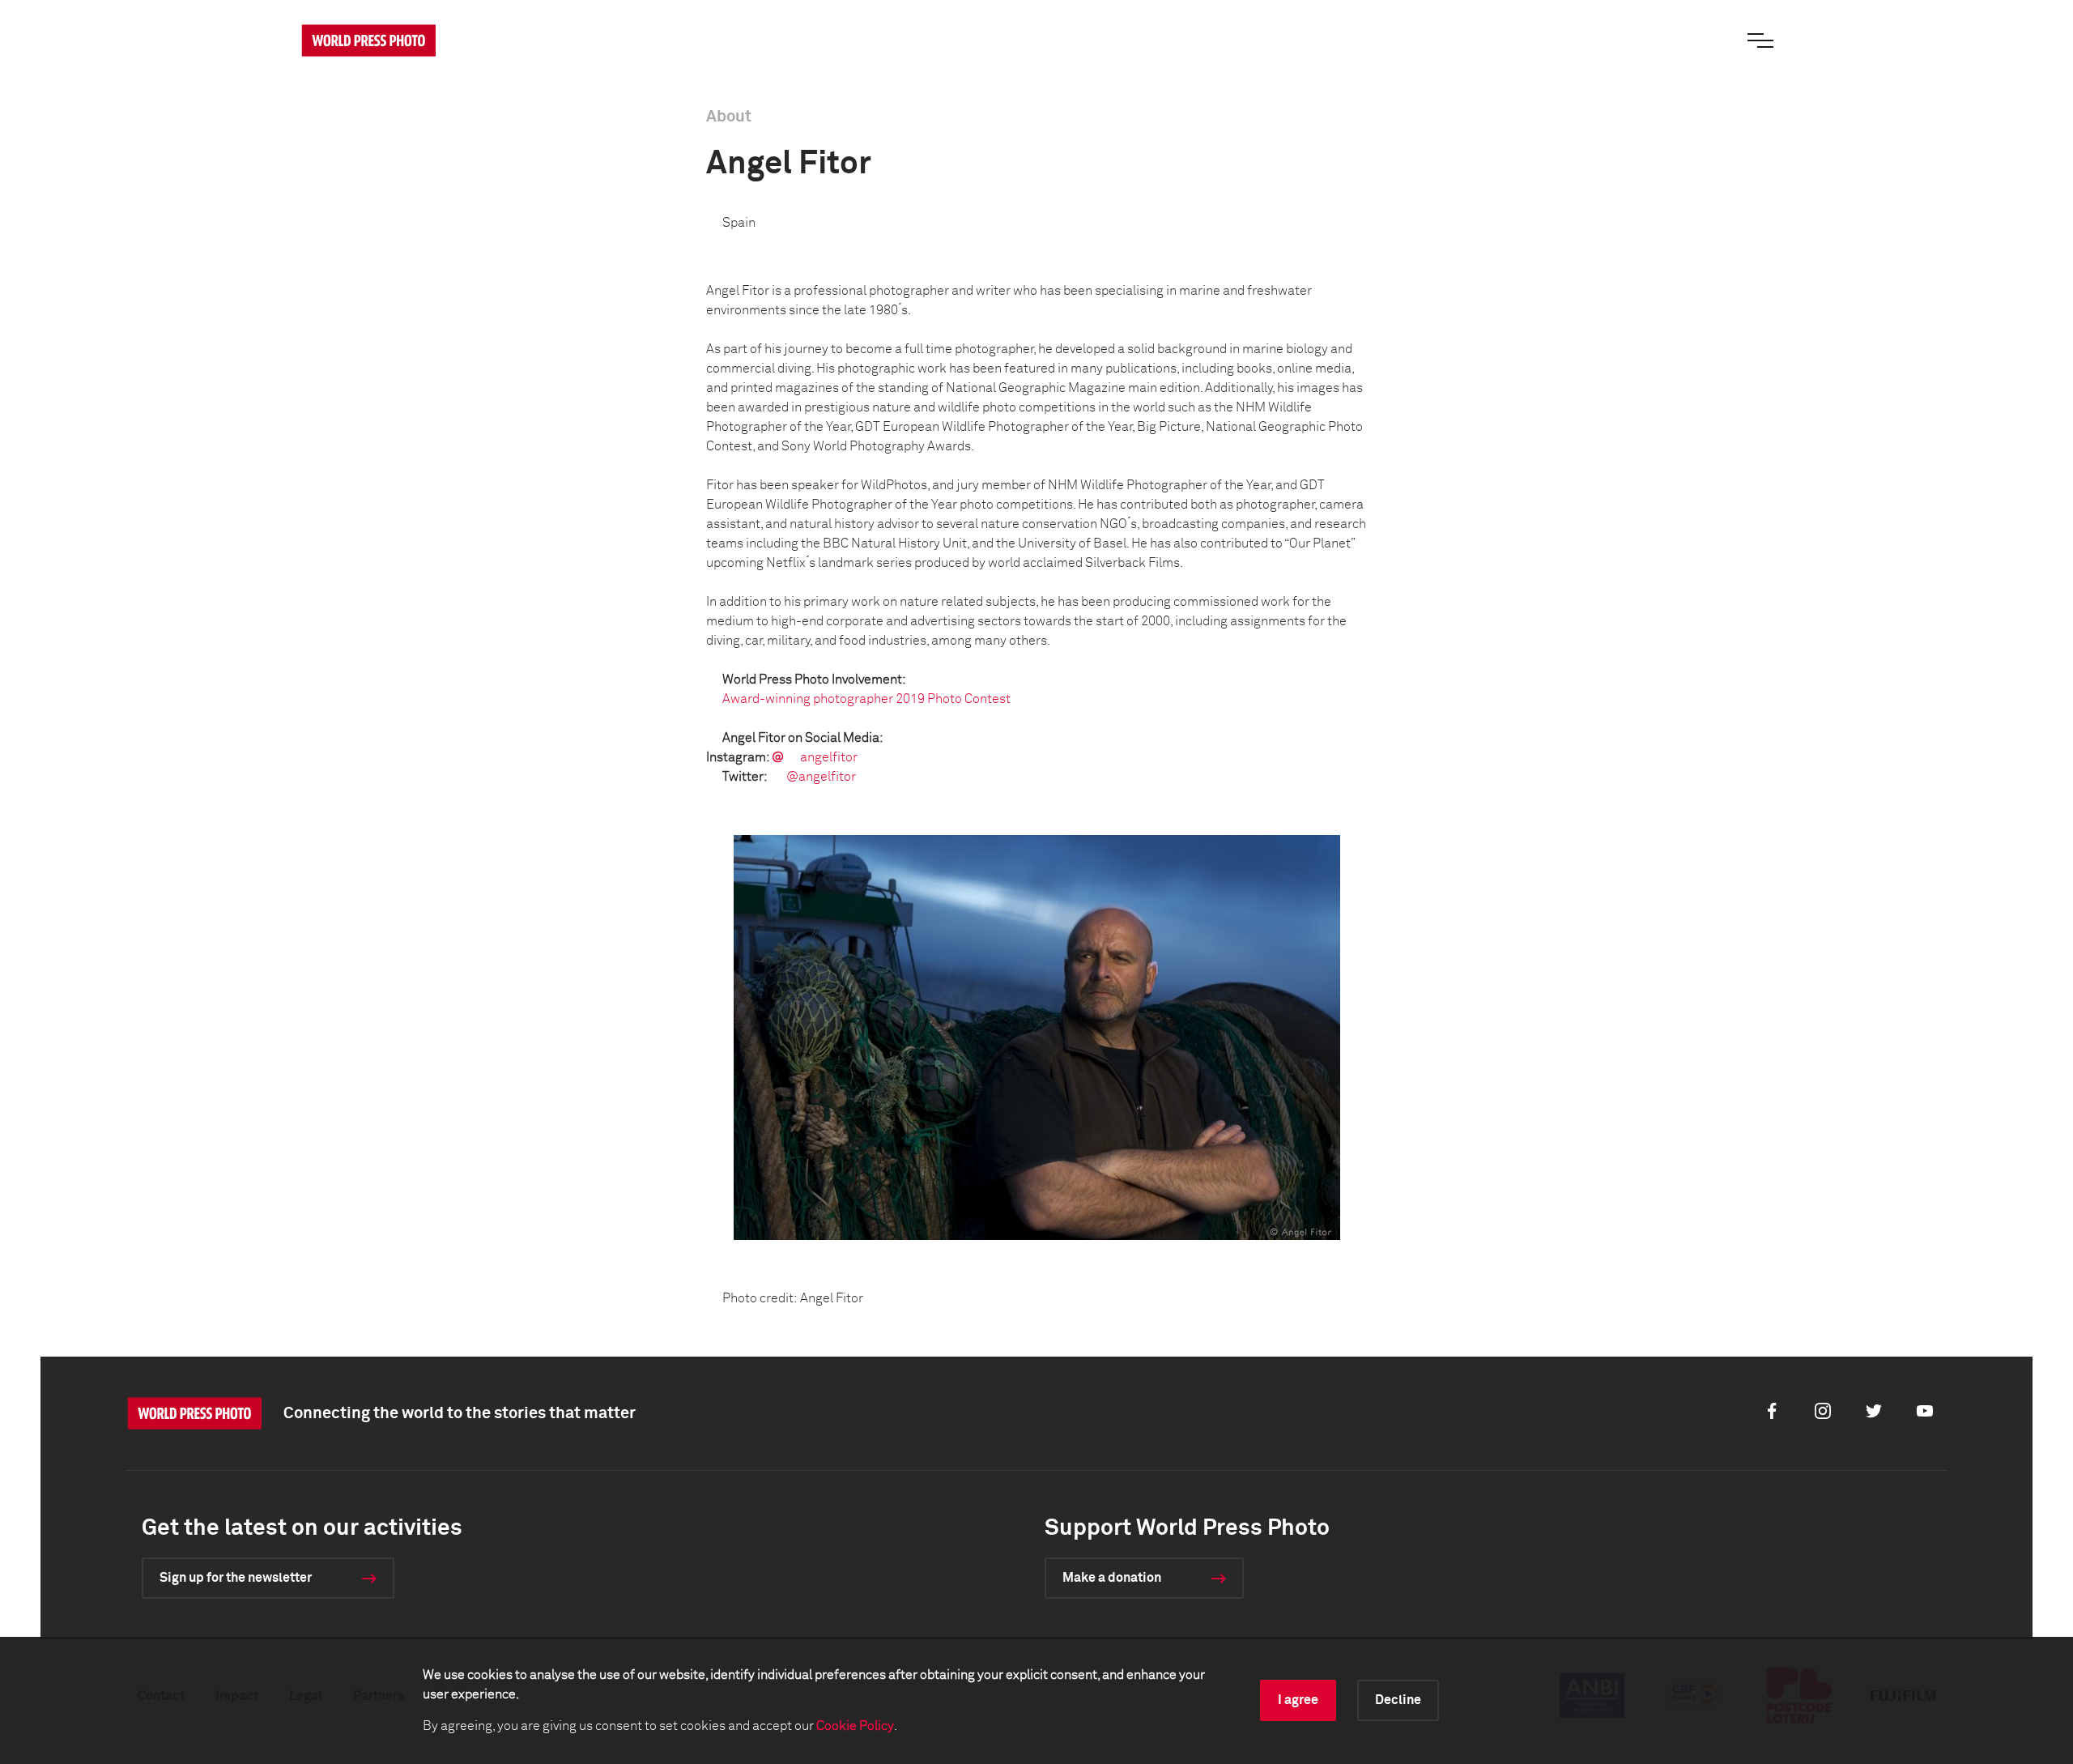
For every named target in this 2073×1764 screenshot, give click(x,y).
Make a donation (1112, 1578)
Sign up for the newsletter (236, 1578)
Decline (1398, 1700)
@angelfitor (821, 777)
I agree (1298, 1700)
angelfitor (829, 757)
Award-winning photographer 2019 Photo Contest (866, 699)
